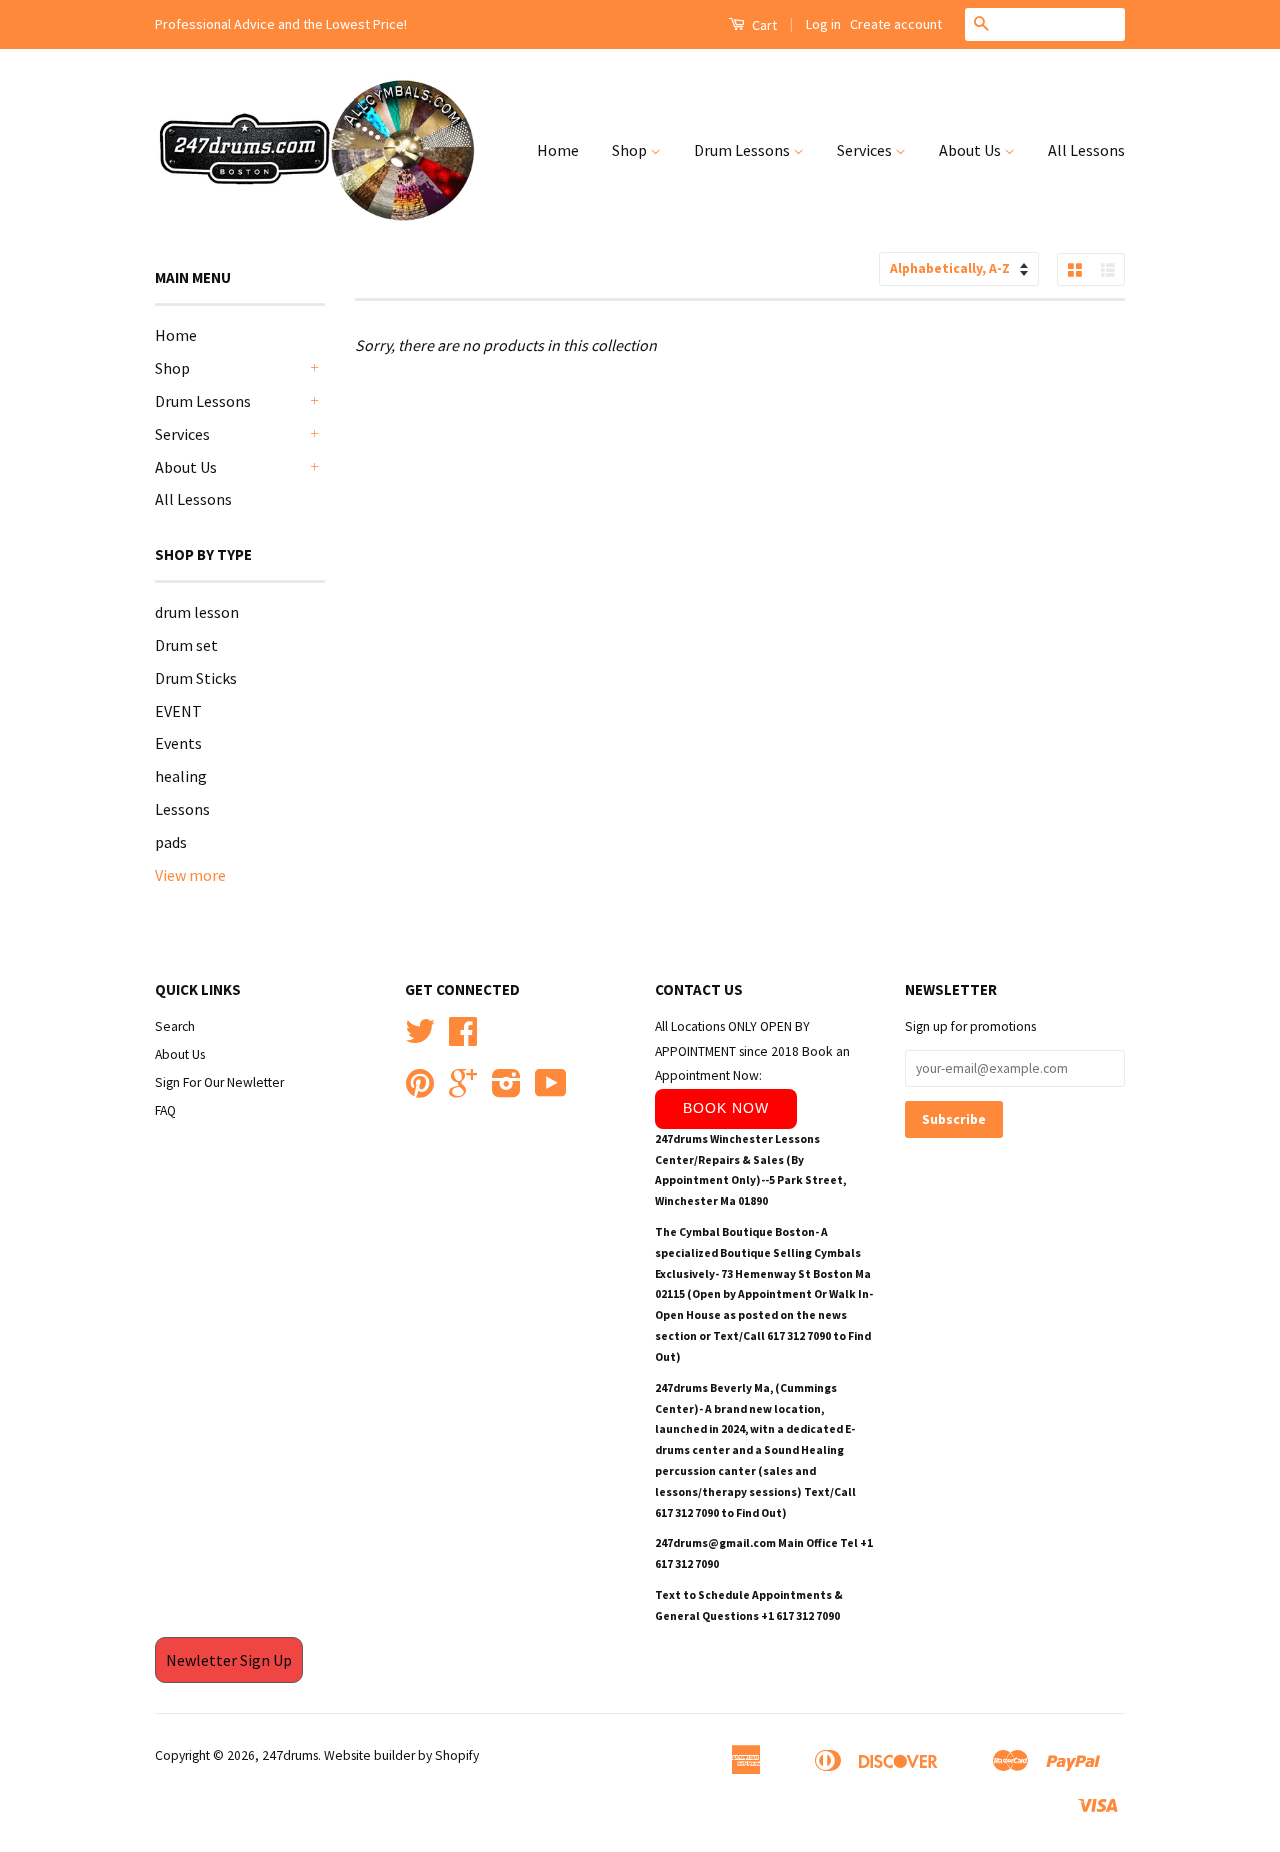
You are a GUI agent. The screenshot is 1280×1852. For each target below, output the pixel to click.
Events (178, 743)
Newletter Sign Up (229, 1660)
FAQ (165, 1110)
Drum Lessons (743, 150)
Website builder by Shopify (401, 1755)
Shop (631, 150)
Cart (763, 25)
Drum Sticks (196, 678)
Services (866, 150)
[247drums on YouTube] (551, 1090)
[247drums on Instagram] (506, 1090)
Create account (896, 24)
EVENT (178, 711)
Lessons (182, 809)
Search (175, 1026)
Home (558, 150)
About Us (971, 150)
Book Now (726, 1108)
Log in (823, 24)
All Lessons (1086, 150)
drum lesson (197, 612)
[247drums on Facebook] (463, 1038)
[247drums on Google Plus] (463, 1090)
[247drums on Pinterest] (420, 1090)
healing (181, 776)
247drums (290, 1755)
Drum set (186, 645)
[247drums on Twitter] (420, 1038)
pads (171, 842)
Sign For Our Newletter (219, 1082)
